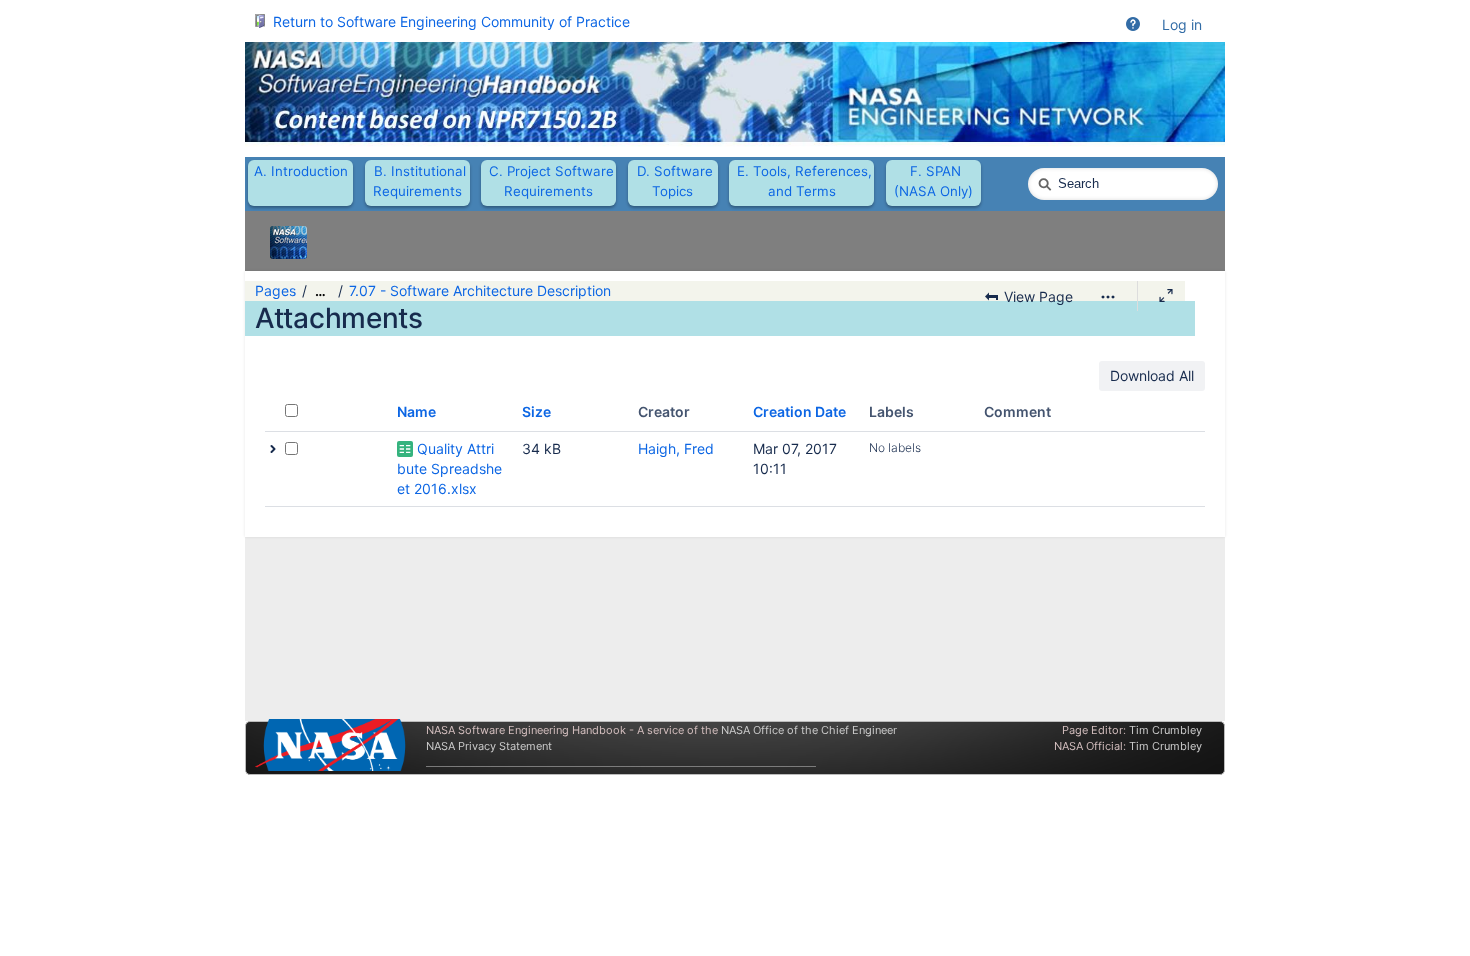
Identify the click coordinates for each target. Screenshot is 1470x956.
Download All (1152, 375)
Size (536, 411)
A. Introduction (301, 171)
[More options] (1108, 297)
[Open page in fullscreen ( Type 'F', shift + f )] (1166, 296)
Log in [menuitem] (1182, 24)
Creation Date (799, 411)
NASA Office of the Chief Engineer (809, 730)
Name (416, 411)
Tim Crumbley (1165, 730)
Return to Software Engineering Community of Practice (451, 21)
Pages (275, 290)
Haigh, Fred (676, 448)
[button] (1133, 25)
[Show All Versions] (273, 449)
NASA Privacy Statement (489, 746)
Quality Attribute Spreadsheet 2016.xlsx (449, 468)
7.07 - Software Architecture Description (480, 290)
